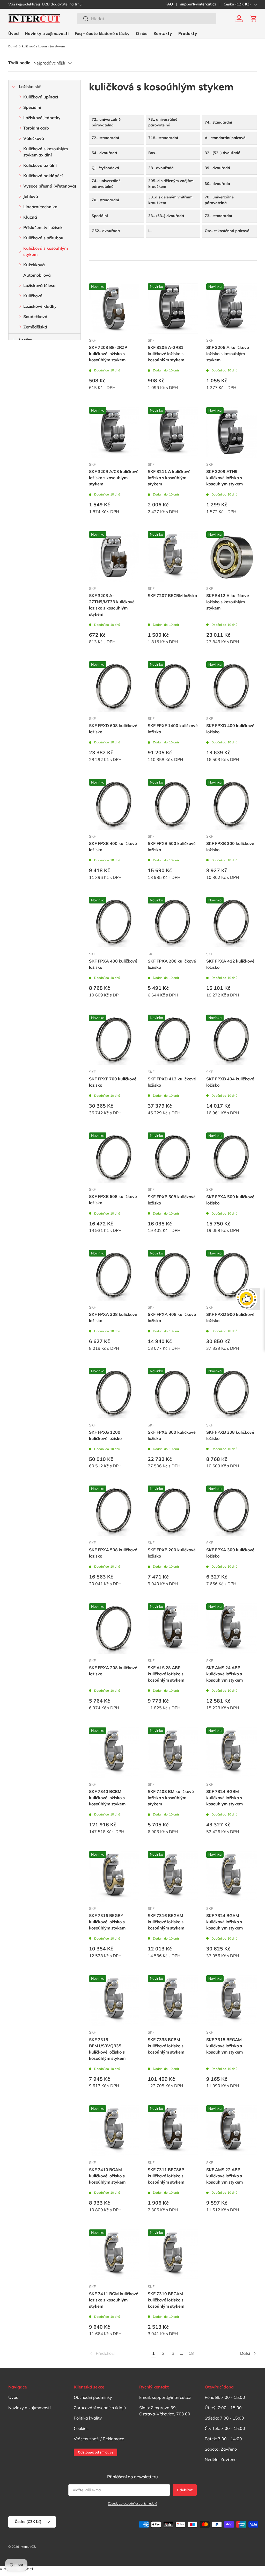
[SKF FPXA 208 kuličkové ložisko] (114, 1629)
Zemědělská (35, 327)
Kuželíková (34, 265)
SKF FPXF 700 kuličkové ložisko (113, 1082)
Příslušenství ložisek (43, 227)
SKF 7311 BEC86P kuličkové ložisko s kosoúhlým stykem (166, 2176)
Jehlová (31, 196)
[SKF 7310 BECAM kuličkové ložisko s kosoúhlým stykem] (173, 2255)
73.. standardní (218, 216)
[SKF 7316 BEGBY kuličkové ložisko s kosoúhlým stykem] (114, 1877)
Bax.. (153, 153)
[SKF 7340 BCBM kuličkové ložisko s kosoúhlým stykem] (114, 1753)
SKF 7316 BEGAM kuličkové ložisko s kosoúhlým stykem (166, 1922)
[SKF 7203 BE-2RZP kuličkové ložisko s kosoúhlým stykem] (114, 309)
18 (191, 2353)
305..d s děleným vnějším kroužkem (171, 184)
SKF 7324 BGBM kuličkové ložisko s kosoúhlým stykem (224, 1798)
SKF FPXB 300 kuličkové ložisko (230, 846)
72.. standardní (105, 138)
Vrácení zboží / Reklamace (99, 2439)
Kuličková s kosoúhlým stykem (46, 251)
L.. (150, 231)
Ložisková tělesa (39, 285)
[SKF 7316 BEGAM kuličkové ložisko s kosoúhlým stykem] (173, 1877)
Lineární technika (40, 207)
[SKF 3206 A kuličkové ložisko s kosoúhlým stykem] (231, 309)
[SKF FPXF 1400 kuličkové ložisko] (173, 687)
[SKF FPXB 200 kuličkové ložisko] (173, 1511)
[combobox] (147, 19)
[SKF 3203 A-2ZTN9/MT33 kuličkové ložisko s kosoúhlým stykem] (114, 557)
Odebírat (185, 2490)
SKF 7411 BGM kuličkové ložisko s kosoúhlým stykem (114, 2300)
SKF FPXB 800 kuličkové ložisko (172, 1435)
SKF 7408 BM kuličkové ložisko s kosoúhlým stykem (171, 1798)
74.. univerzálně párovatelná (106, 184)
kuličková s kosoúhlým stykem (43, 46)
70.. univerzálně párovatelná (219, 200)
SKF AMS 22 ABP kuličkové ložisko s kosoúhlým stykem (224, 2176)
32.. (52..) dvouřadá (223, 153)
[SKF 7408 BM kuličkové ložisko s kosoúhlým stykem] (173, 1753)
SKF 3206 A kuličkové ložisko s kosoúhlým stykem (228, 354)
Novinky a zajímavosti (47, 34)
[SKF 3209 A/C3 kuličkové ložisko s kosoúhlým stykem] (114, 432)
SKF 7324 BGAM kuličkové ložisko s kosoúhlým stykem (224, 1922)
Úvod (13, 34)
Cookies (81, 2428)
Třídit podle (19, 63)
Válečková (34, 138)
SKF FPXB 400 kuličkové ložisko (113, 846)
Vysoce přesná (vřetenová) (50, 186)
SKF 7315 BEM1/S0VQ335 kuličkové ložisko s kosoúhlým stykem (107, 2049)
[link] (119, 2353)
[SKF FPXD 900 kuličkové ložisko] (231, 1275)
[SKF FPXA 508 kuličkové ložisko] (114, 1511)
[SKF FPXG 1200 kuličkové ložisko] (114, 1393)
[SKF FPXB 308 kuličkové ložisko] (231, 1393)
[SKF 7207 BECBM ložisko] (173, 557)
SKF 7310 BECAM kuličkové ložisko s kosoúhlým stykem (166, 2300)
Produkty (188, 34)
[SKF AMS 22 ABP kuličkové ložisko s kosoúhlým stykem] (231, 2131)
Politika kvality (88, 2418)
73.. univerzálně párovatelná (163, 122)
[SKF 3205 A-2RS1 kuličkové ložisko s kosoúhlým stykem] (173, 309)
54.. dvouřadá (104, 153)
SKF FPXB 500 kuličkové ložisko (172, 846)
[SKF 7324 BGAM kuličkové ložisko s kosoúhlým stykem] (231, 1877)
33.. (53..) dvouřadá (166, 216)
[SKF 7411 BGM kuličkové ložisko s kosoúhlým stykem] (114, 2255)
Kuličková (33, 296)
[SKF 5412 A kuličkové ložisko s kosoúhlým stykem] (231, 557)
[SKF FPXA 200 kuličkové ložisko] (173, 922)
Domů (13, 46)
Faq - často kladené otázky (102, 34)
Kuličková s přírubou (43, 238)
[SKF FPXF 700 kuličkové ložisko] (114, 1040)
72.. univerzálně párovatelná (106, 122)
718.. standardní (163, 138)
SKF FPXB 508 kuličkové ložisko (172, 1200)
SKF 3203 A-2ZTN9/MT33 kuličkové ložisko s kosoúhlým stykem (112, 605)
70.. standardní (105, 200)
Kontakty (163, 34)
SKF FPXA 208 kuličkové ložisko (113, 1671)
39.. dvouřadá (217, 168)
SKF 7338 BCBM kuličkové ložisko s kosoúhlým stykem (166, 2046)
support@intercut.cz (198, 4)
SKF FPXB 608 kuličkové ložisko (113, 1200)
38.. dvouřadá (161, 168)
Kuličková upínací (41, 97)
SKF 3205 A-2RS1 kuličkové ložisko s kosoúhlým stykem (166, 354)
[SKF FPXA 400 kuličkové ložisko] (114, 922)
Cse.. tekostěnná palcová (227, 231)
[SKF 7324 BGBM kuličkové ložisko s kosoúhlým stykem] (231, 1753)
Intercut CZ (27, 2547)
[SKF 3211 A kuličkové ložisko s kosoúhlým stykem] (173, 432)
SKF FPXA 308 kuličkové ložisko (113, 1317)
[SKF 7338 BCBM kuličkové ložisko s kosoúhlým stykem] (173, 2001)
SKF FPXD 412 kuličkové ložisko (172, 1082)
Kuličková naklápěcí (43, 176)
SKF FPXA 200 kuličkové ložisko (172, 964)
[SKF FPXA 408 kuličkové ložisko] (173, 1275)
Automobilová (37, 275)
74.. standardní (218, 122)
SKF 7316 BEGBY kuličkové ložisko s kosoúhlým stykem (107, 1922)
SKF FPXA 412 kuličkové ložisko (230, 964)
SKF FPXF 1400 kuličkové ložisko (173, 729)
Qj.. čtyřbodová (105, 168)
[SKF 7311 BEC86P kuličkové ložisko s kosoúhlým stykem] (173, 2131)
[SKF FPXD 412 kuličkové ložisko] (173, 1040)
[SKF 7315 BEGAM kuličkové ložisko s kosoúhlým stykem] (231, 2001)
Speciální (32, 107)
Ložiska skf (30, 87)
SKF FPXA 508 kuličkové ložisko (113, 1553)
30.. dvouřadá (217, 184)
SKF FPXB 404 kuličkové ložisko (230, 1082)
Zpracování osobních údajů (100, 2408)
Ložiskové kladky (40, 306)
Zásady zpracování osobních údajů (132, 2503)
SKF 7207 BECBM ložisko (172, 595)
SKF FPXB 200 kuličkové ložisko (172, 1553)
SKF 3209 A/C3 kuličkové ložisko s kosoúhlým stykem (114, 478)
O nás (142, 34)
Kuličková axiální (40, 165)
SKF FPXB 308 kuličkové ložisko (230, 1435)
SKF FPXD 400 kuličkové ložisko (230, 729)
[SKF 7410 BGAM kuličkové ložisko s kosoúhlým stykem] (114, 2131)
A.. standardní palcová (225, 138)
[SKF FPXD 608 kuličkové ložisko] (114, 687)
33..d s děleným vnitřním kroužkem (170, 200)
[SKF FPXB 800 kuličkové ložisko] (173, 1393)
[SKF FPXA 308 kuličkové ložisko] (114, 1275)
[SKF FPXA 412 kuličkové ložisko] (231, 922)
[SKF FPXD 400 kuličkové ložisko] (231, 687)
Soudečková (35, 317)
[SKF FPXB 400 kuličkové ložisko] (114, 804)
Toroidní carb (36, 128)
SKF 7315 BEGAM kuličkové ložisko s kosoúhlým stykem (224, 2046)
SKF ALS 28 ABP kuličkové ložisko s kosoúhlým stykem (166, 1674)
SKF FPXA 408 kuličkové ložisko (172, 1317)
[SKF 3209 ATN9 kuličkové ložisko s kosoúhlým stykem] (231, 432)
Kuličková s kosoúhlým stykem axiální (46, 152)
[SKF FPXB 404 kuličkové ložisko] (231, 1040)
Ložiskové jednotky (42, 118)
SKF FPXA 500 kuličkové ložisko (230, 1200)
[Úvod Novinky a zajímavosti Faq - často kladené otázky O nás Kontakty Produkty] (103, 34)
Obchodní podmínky (93, 2397)
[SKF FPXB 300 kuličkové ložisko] (231, 804)
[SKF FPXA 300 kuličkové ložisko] (231, 1511)
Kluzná (30, 217)
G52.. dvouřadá (106, 231)
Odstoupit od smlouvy (95, 2452)
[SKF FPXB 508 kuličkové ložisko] (173, 1158)
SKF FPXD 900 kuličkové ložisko (230, 1317)
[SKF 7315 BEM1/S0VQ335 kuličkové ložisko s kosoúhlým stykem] (114, 2001)
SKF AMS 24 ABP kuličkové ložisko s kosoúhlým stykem (224, 1674)
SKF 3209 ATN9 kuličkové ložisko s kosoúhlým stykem (224, 478)
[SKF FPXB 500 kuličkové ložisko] (173, 804)
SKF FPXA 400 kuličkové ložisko (113, 964)
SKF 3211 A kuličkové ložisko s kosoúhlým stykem (169, 478)
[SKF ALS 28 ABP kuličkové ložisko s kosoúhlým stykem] (173, 1629)
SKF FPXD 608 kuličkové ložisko (113, 729)
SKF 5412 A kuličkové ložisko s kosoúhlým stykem (228, 602)
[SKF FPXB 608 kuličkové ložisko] (114, 1158)
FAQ (169, 4)
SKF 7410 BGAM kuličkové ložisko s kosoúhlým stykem (107, 2176)
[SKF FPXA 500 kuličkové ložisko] (231, 1158)
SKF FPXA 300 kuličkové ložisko (230, 1553)
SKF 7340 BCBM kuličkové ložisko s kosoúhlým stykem (107, 1798)
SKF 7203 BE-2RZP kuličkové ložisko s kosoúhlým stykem (108, 354)
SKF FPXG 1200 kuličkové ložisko (105, 1435)
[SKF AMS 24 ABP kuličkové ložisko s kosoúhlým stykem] (231, 1629)
